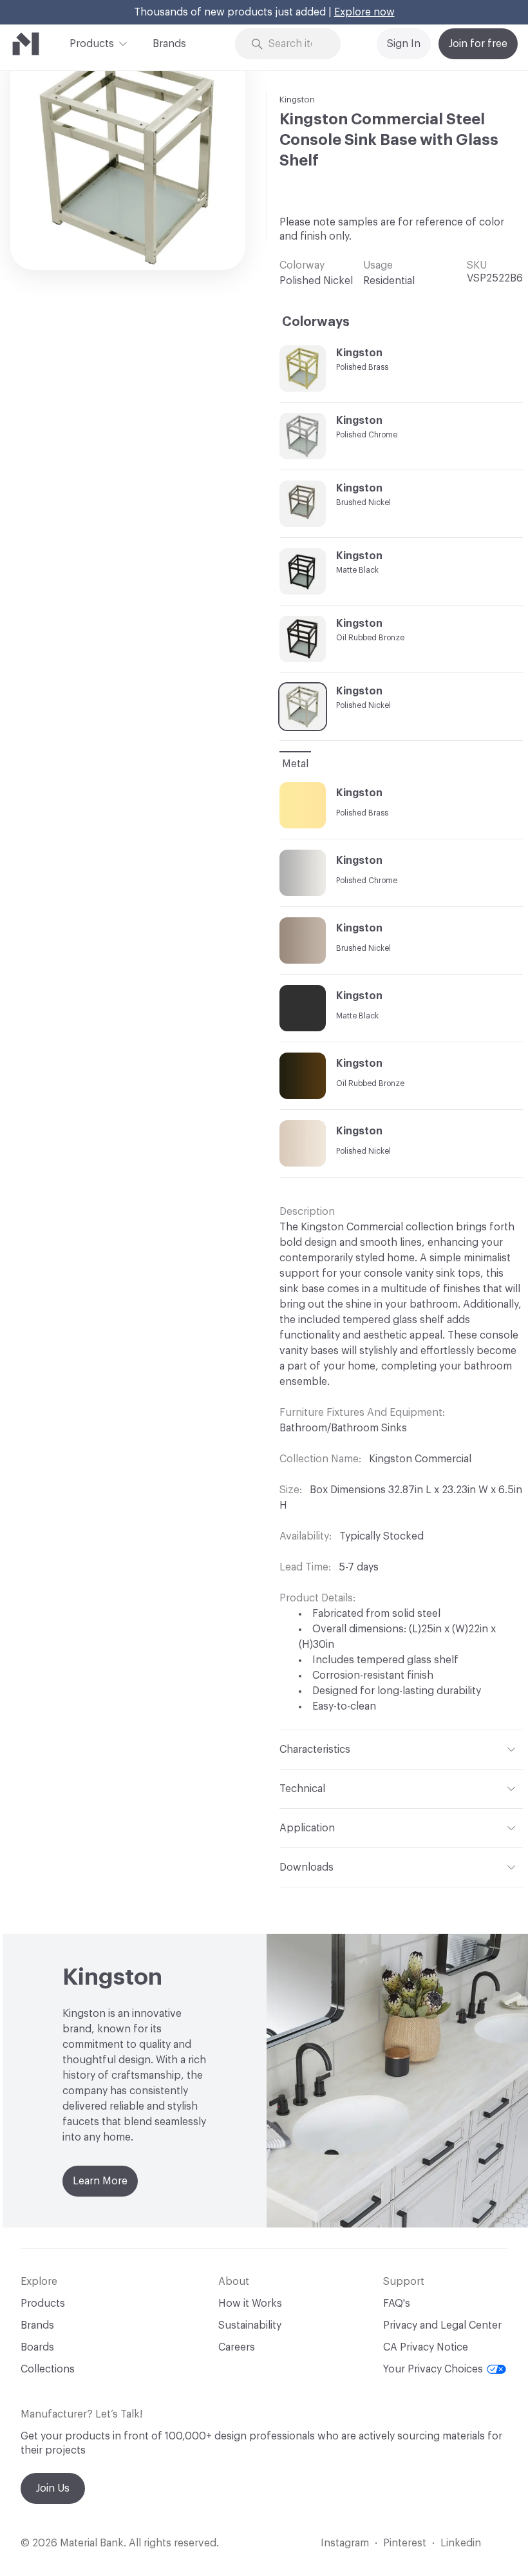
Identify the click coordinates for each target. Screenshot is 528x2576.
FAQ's (397, 2304)
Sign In (404, 44)
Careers (237, 2347)
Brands (169, 44)
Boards (37, 2347)
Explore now (364, 12)
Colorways (316, 322)
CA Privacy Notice (426, 2347)
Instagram (345, 2543)
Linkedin (461, 2543)
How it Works (250, 2304)
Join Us (53, 2488)
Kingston (297, 100)
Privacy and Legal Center (442, 2325)
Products (92, 44)
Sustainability (250, 2325)
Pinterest (405, 2543)
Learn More (100, 2181)
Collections (48, 2369)
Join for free (478, 44)
